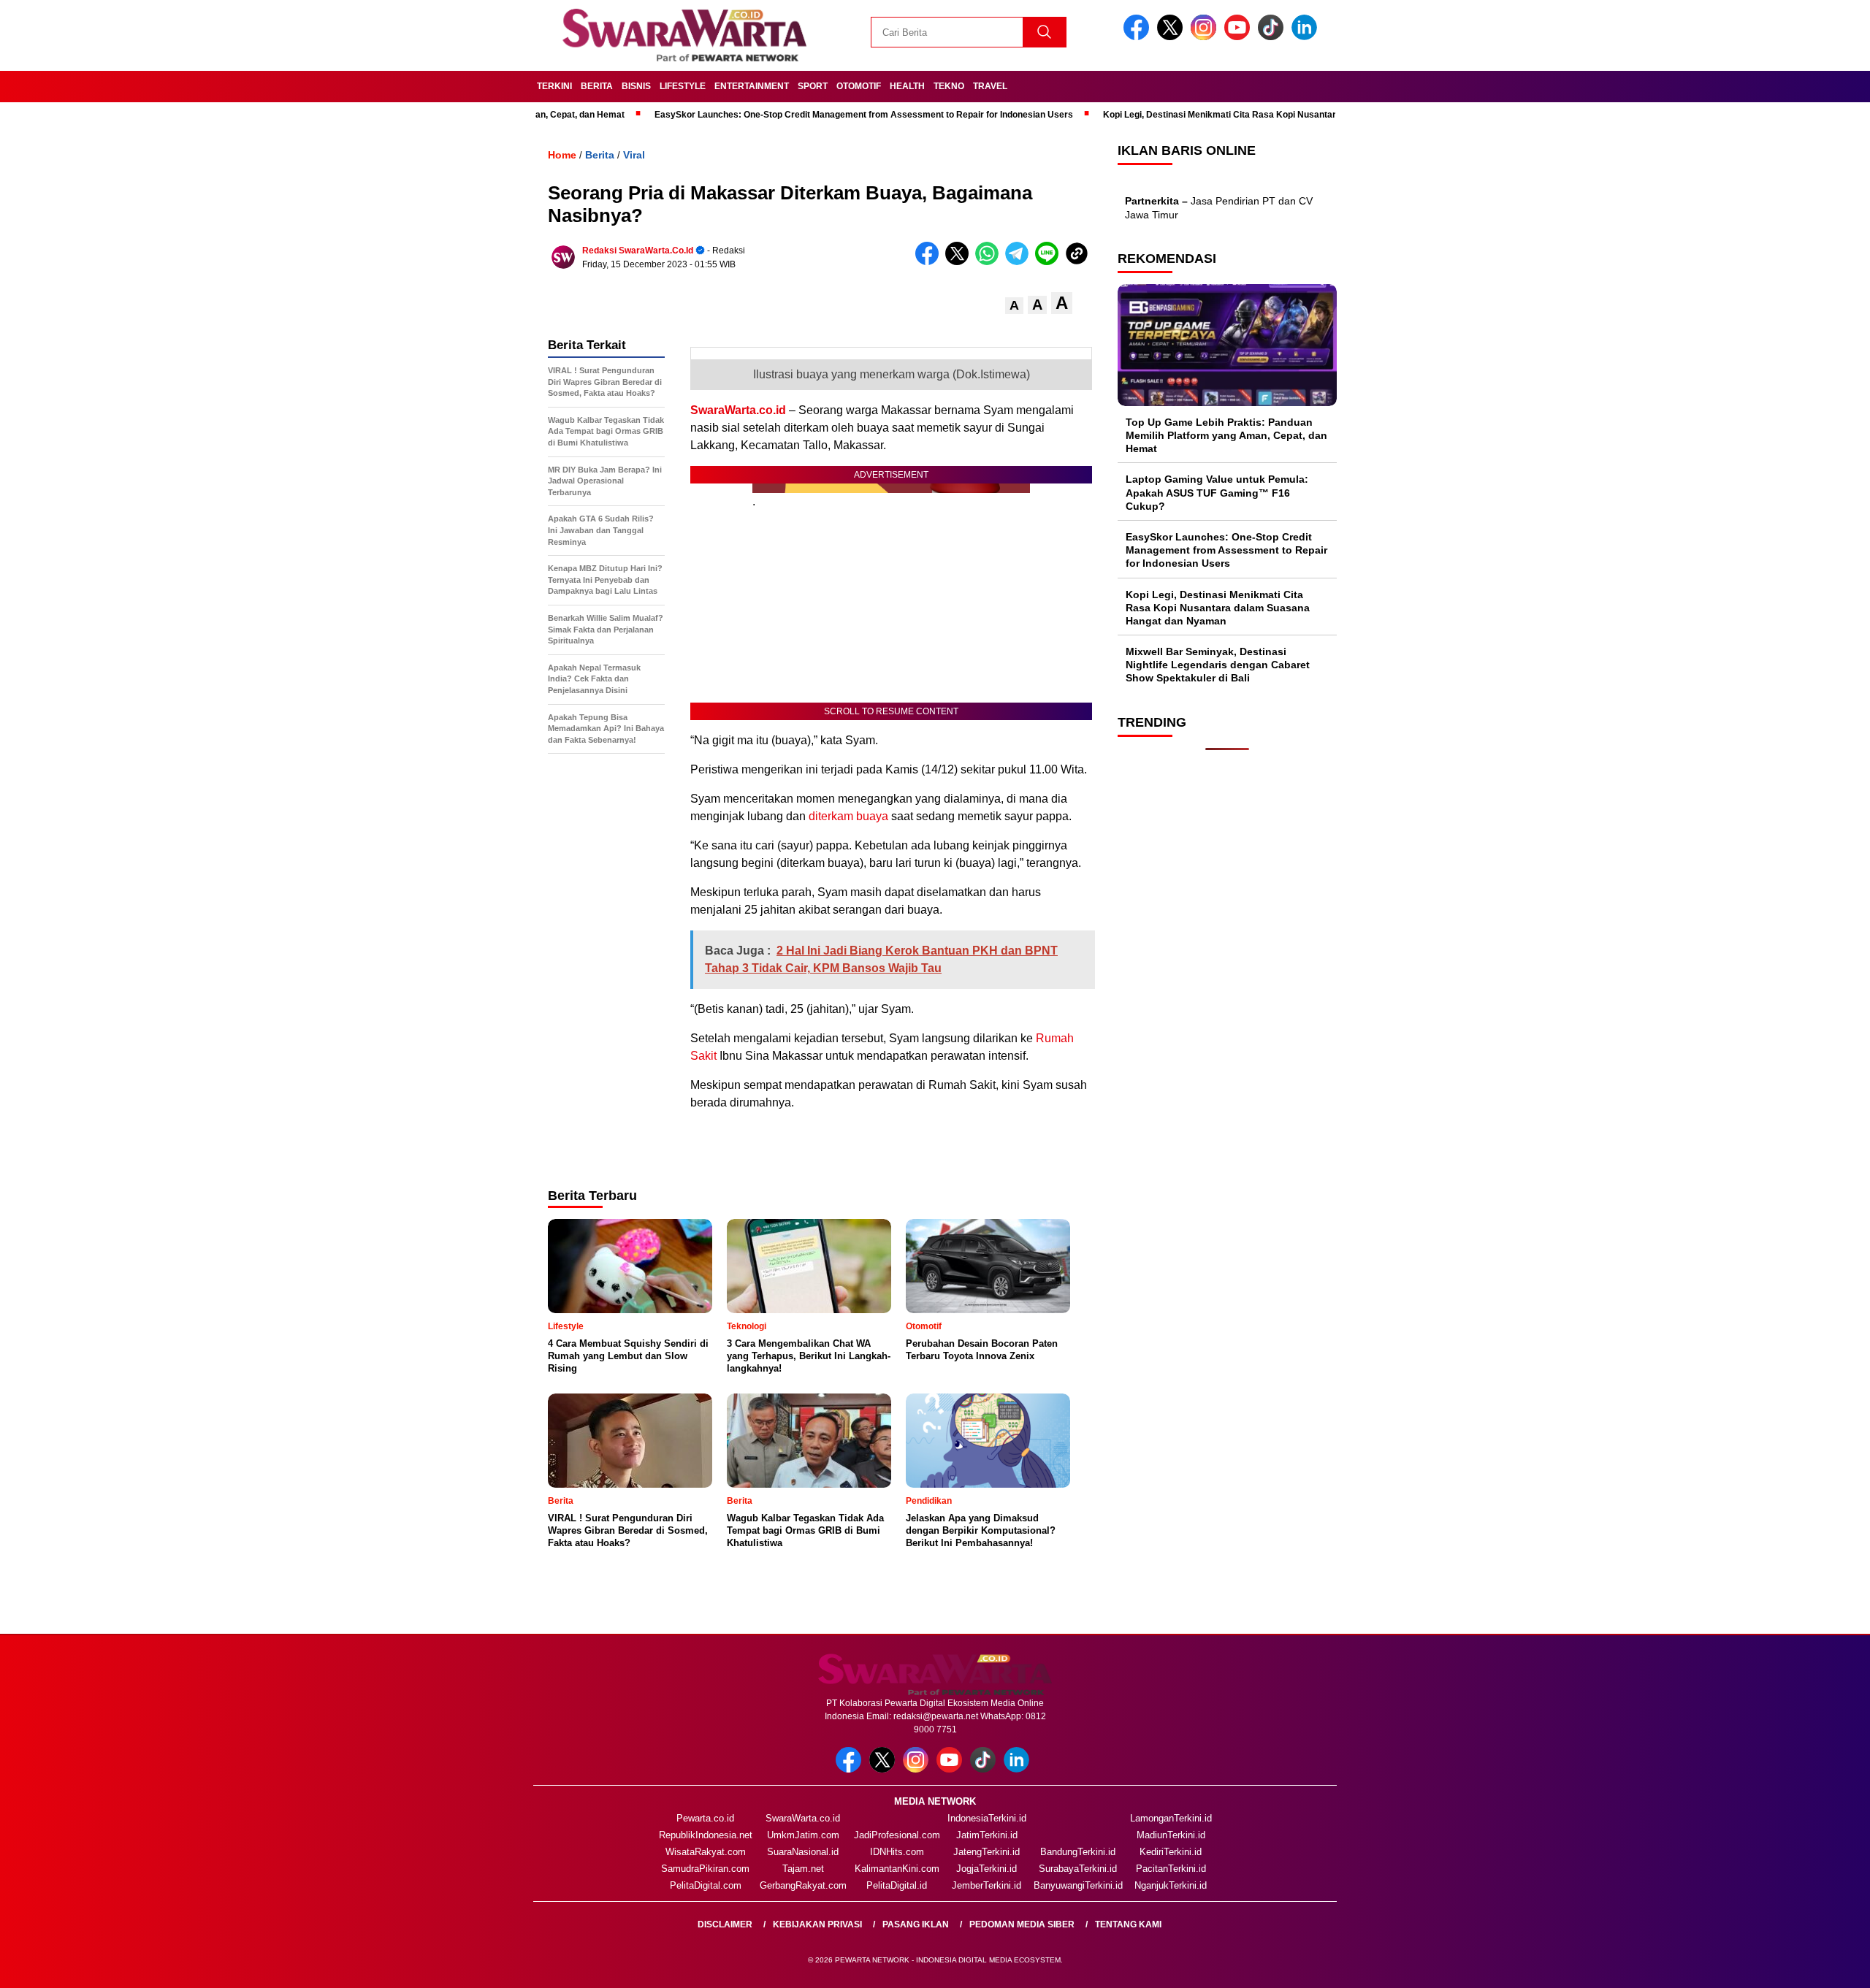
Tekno (949, 86)
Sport (813, 86)
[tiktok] (1273, 37)
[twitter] (1172, 37)
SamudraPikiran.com (705, 1869)
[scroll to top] (1802, 1965)
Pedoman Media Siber (1022, 1924)
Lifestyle (683, 86)
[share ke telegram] (1020, 262)
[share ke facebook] (930, 262)
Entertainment (752, 86)
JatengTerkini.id (986, 1852)
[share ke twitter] (960, 262)
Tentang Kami (1128, 1924)
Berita (597, 86)
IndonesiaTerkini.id (987, 1818)
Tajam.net (803, 1869)
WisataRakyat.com (706, 1852)
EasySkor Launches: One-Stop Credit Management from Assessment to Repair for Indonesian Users (780, 115)
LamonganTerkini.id (1171, 1818)
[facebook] (1139, 37)
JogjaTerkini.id (986, 1869)
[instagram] (1206, 37)
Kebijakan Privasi (817, 1924)
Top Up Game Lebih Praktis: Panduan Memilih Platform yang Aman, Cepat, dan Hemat (1226, 435)
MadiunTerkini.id (1171, 1835)
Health (907, 86)
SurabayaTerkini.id (1078, 1869)
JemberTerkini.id (986, 1885)
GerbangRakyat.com (803, 1885)
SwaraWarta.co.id (738, 410)
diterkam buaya (848, 816)
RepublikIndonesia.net (706, 1835)
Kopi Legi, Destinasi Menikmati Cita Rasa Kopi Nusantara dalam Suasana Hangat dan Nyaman (1215, 115)
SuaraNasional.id (803, 1852)
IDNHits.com (897, 1852)
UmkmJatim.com (803, 1835)
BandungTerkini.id (1078, 1852)
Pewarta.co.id (705, 1818)
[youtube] (1240, 37)
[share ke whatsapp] (990, 262)
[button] (1014, 306)
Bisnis (636, 86)
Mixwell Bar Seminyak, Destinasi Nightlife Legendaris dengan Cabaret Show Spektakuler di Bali (1218, 665)
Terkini (554, 86)
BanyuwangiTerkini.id (1078, 1885)
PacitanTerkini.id (1171, 1869)
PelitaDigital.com (706, 1885)
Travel (990, 86)
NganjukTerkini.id (1171, 1885)
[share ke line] (1050, 262)
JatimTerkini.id (987, 1835)
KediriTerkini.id (1171, 1852)
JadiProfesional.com (897, 1835)
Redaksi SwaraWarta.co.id (638, 251)
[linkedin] (1307, 37)
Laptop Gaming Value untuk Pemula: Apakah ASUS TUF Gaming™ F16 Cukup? (1217, 492)
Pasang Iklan (916, 1924)
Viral (634, 155)
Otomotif (859, 86)
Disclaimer (725, 1924)
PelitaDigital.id (897, 1885)
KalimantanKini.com (897, 1869)
